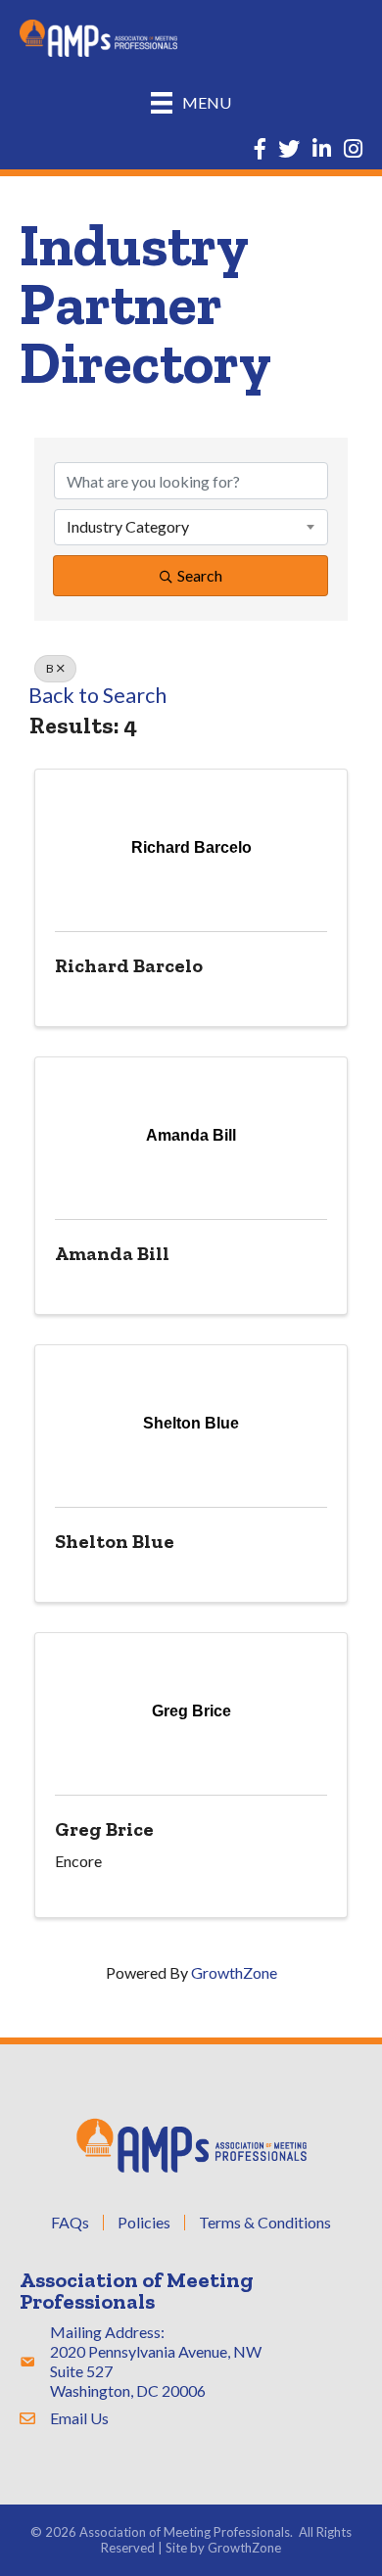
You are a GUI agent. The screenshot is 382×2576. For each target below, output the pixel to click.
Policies (144, 2223)
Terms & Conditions (265, 2223)
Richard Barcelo (129, 965)
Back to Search (97, 695)
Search (200, 575)
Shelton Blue (115, 1541)
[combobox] (191, 527)
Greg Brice (104, 1829)
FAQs (70, 2223)
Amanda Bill (112, 1253)
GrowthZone (234, 1972)
